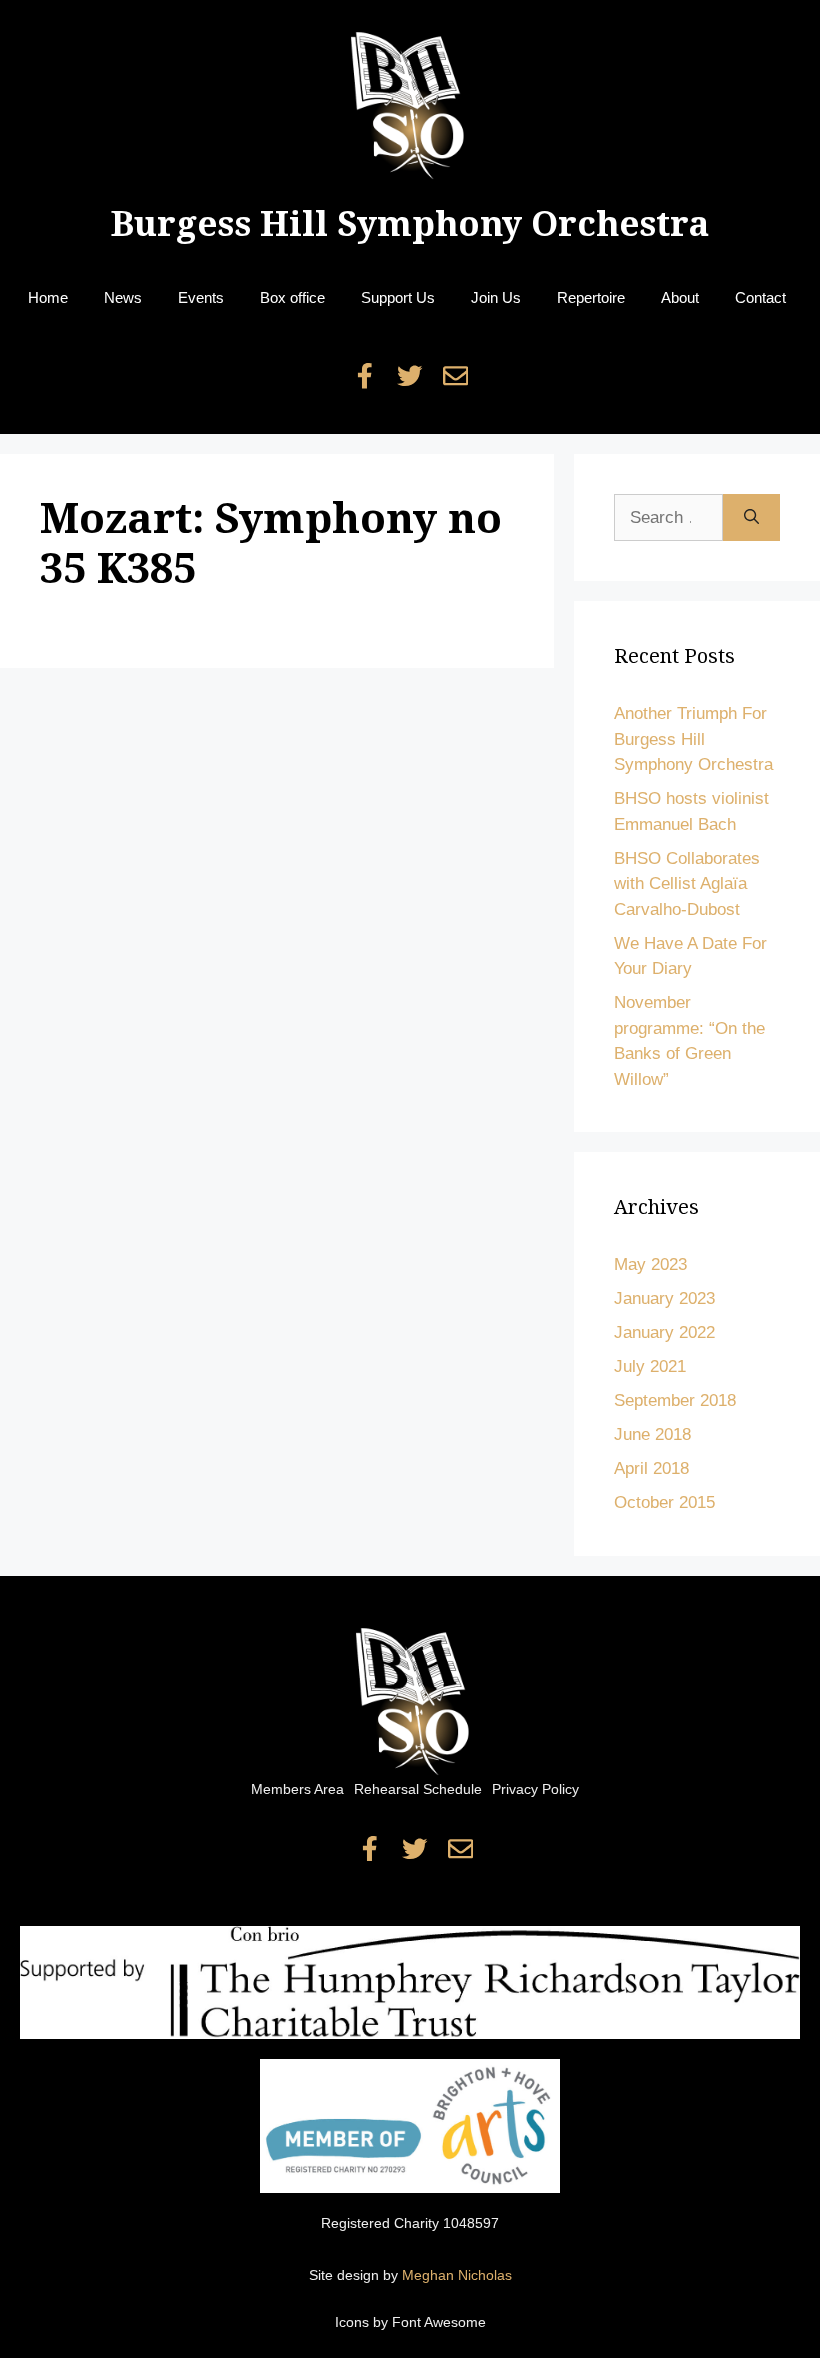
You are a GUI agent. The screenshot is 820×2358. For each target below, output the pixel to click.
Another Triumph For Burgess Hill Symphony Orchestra (693, 739)
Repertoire (591, 297)
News (123, 297)
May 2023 (650, 1264)
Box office (292, 297)
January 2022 (664, 1332)
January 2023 (664, 1298)
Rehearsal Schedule (418, 1789)
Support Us (398, 297)
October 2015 (664, 1502)
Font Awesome (439, 2322)
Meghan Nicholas (457, 2275)
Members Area (297, 1789)
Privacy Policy (535, 1789)
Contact (760, 297)
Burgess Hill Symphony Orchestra (410, 223)
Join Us (496, 297)
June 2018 (652, 1434)
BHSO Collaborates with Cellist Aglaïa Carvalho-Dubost (687, 884)
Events (201, 297)
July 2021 (650, 1366)
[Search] (751, 518)
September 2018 (675, 1400)
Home (48, 297)
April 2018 (651, 1468)
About (680, 297)
